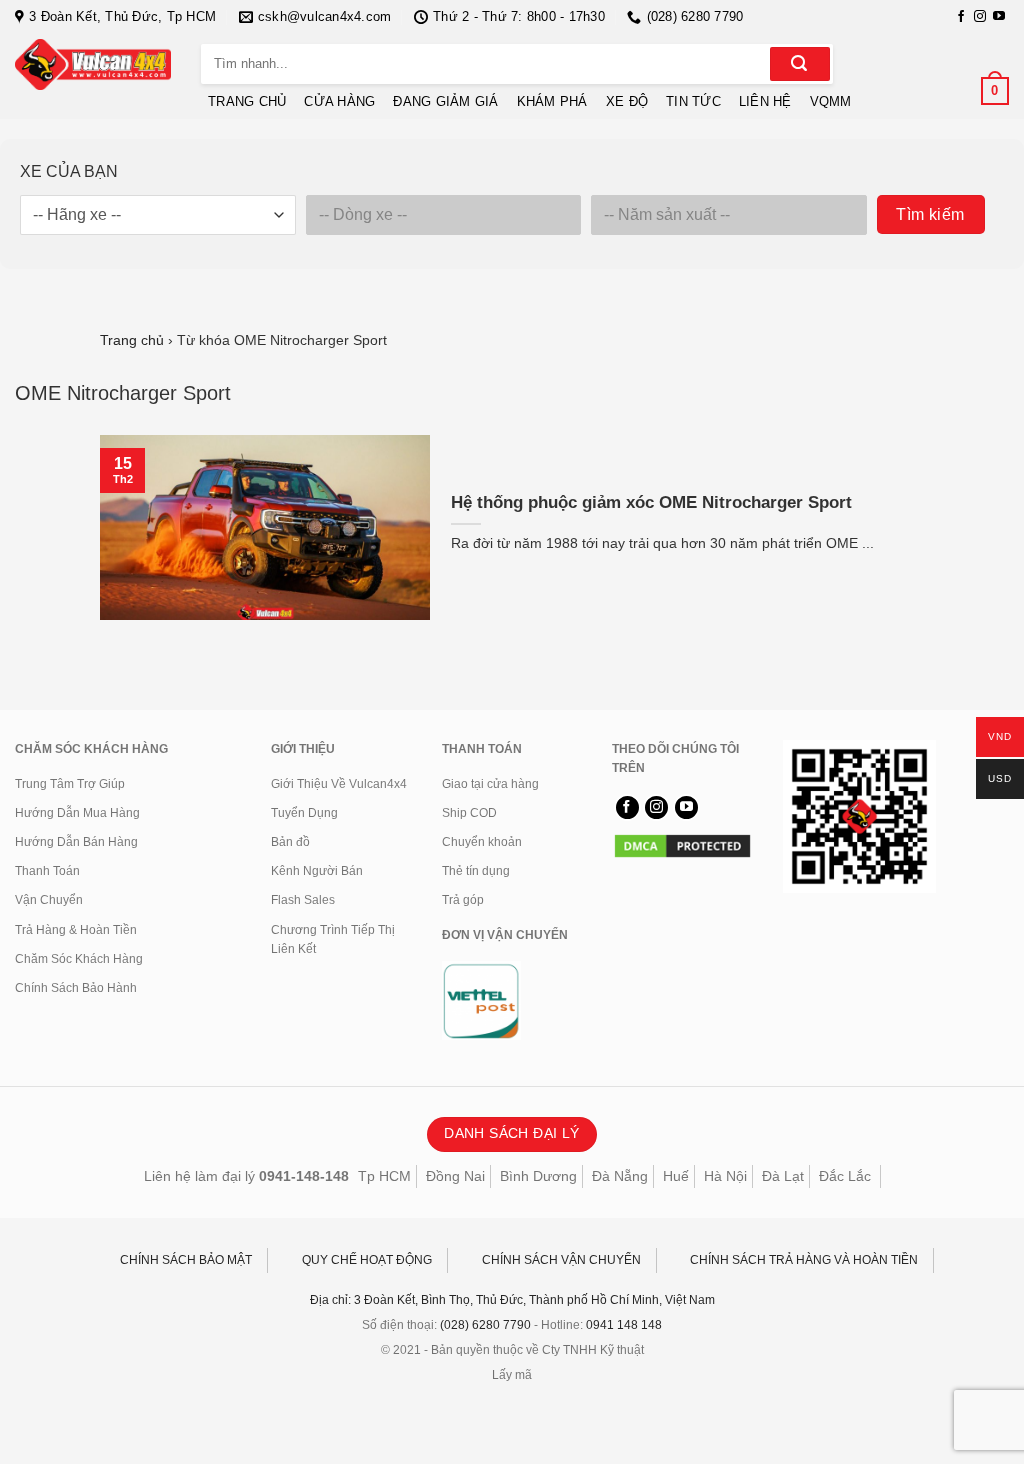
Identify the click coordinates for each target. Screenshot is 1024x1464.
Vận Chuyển (49, 900)
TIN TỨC (693, 101)
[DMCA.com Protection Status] (682, 846)
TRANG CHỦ (247, 101)
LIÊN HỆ (765, 101)
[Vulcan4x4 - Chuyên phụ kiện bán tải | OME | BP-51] (93, 64)
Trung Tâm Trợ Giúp (70, 784)
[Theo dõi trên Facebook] (961, 17)
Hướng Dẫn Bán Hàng (76, 842)
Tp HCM (384, 1176)
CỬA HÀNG (339, 101)
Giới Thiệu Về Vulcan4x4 (339, 784)
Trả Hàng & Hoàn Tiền (76, 930)
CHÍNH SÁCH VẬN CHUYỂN (561, 1260)
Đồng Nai (455, 1176)
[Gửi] (800, 64)
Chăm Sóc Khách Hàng (79, 959)
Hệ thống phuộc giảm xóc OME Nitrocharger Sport (651, 502)
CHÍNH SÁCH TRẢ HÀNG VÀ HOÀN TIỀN (804, 1260)
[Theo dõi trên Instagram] (980, 17)
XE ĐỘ (627, 101)
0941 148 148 (624, 1325)
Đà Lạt (783, 1176)
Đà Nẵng (620, 1176)
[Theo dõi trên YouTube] (999, 17)
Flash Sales (303, 900)
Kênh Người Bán (317, 871)
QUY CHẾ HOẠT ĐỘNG (367, 1260)
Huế (676, 1176)
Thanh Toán (47, 871)
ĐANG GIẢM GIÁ (445, 101)
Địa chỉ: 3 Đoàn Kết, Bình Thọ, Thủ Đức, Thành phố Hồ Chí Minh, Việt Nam (512, 1300)
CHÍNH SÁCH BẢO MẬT (186, 1260)
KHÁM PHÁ (552, 101)
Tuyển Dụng (304, 813)
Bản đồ (290, 842)
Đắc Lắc (845, 1176)
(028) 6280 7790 (485, 1325)
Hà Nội (725, 1176)
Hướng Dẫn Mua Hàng (77, 813)
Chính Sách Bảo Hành (76, 988)
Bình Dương (538, 1176)
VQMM (831, 101)
